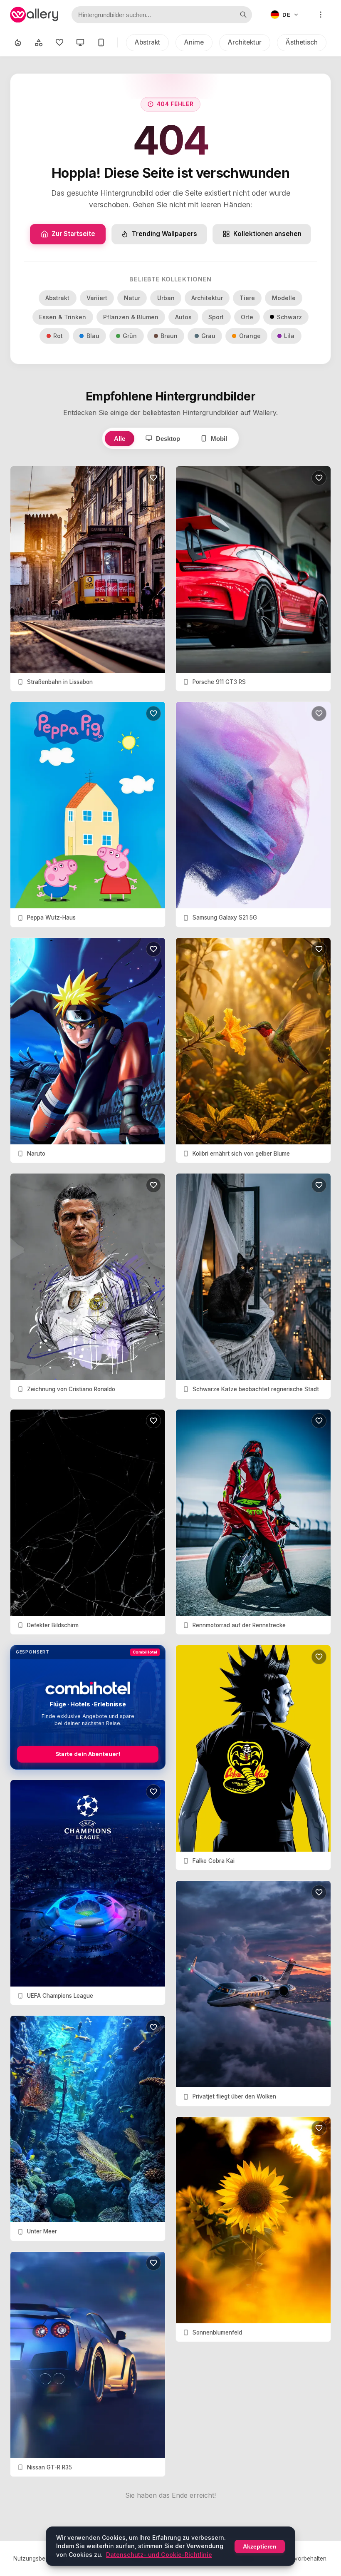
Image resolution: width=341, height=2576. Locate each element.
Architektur (245, 42)
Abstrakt (147, 42)
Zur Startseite (73, 234)
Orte (247, 317)
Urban (166, 298)
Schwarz (289, 317)
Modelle (284, 298)
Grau (208, 336)
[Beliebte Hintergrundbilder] (18, 42)
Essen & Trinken (63, 317)
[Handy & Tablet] (101, 42)
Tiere (247, 298)
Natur (132, 298)
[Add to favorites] (153, 478)
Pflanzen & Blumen (131, 317)
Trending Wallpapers (164, 234)
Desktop (168, 439)
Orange (250, 336)
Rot (58, 336)
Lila (289, 336)
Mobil (219, 439)
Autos (183, 317)
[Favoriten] (59, 42)
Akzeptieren (260, 2546)
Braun (169, 336)
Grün (130, 336)
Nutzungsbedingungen (43, 2559)
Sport (216, 317)
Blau (93, 336)
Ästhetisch (302, 42)
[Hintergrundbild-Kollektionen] (39, 42)
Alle (120, 439)
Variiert (97, 298)
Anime (194, 42)
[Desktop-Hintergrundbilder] (80, 42)
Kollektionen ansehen (267, 234)
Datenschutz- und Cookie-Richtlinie (159, 2555)
